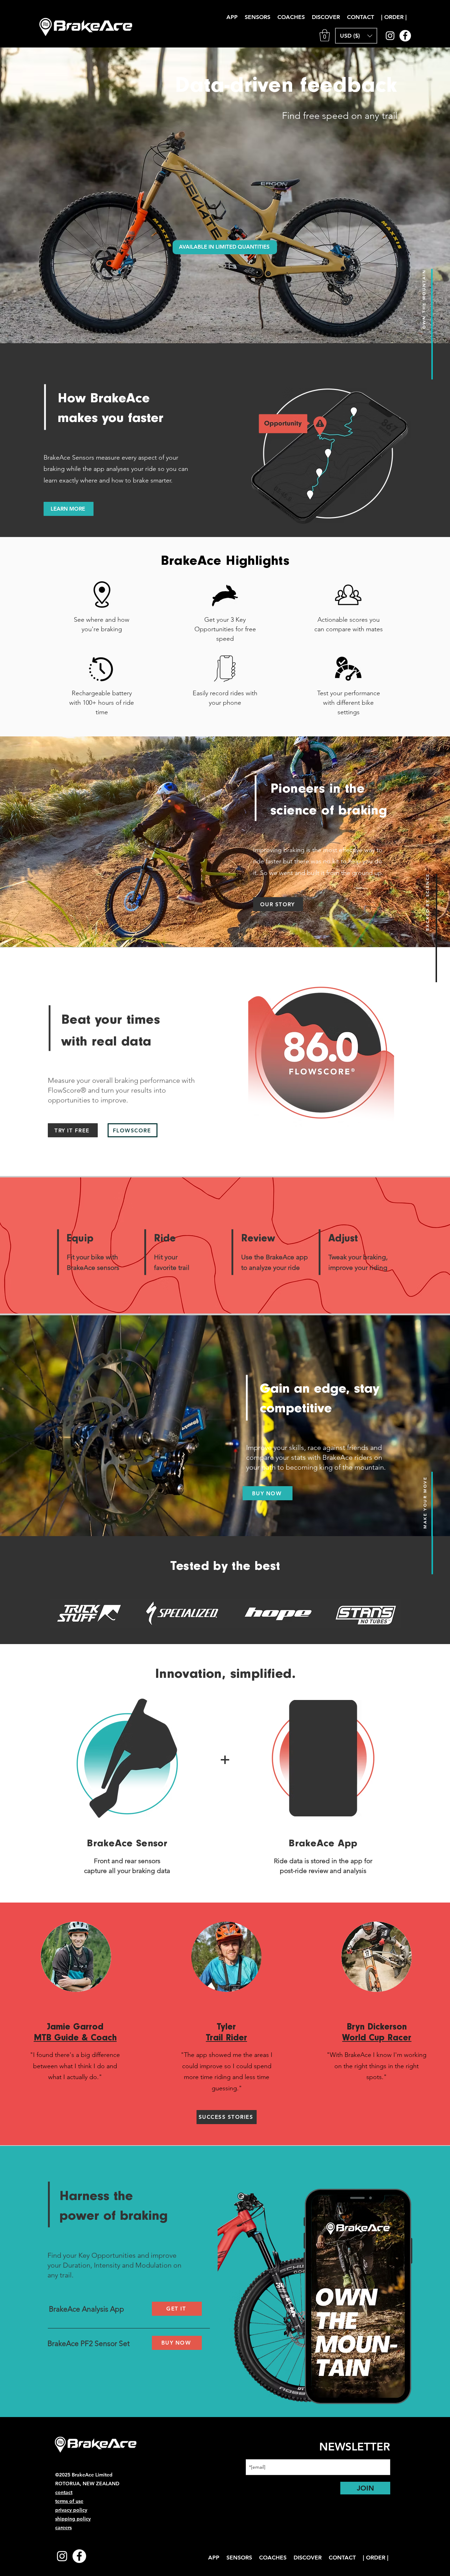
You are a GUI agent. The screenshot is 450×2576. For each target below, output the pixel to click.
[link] (325, 35)
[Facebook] (405, 36)
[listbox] (356, 36)
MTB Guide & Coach (75, 2038)
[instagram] (390, 36)
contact (64, 2492)
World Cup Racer (377, 2038)
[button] (326, 17)
